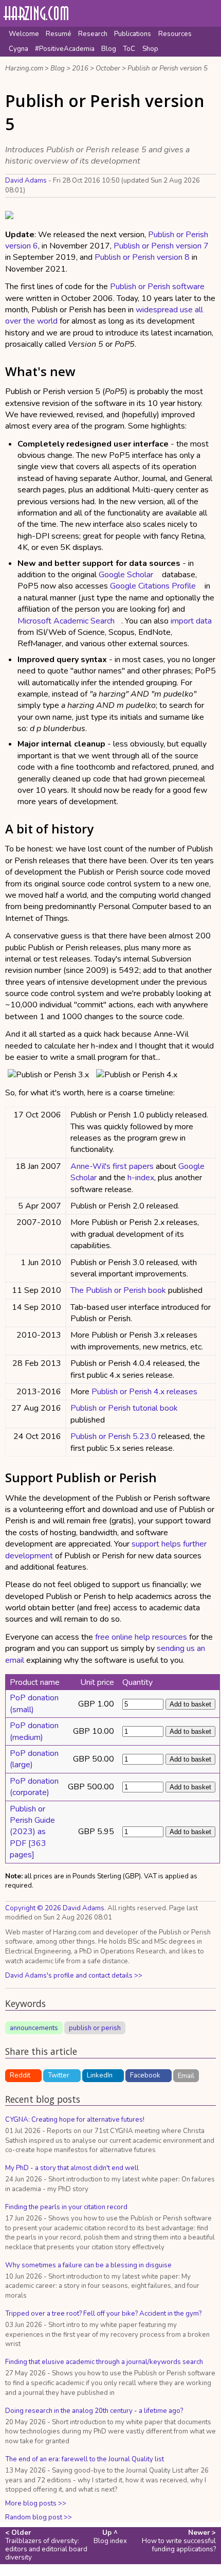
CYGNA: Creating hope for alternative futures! (75, 2120)
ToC (129, 49)
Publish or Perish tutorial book (124, 1408)
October (108, 68)
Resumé (59, 34)
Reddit (20, 2075)
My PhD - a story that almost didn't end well (72, 2168)
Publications (133, 34)
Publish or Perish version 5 (168, 68)
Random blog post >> (39, 2517)
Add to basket (190, 1704)
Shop (150, 49)
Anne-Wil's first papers (112, 1166)
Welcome (24, 34)
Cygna (19, 49)
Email (186, 2075)
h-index (141, 1178)
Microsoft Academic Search (66, 621)
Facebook (145, 2075)
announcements (34, 2028)
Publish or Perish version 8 (142, 257)
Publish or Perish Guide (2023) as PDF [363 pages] (32, 1832)
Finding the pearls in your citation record (66, 2207)
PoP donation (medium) (34, 1731)
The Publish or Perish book (118, 1290)
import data (191, 621)
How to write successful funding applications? (179, 2541)
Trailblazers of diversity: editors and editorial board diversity (46, 2545)
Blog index (110, 2537)
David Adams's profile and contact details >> (74, 1976)
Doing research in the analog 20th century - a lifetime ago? (94, 2411)
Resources (175, 34)
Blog (109, 49)
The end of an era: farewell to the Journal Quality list (85, 2459)
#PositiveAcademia (65, 49)
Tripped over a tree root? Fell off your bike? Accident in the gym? (103, 2314)
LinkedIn (100, 2075)
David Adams (26, 181)
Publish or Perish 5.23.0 (113, 1436)
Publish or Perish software (157, 287)
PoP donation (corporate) (34, 1787)
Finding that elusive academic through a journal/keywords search (104, 2362)
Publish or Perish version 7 (161, 246)
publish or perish (95, 2028)
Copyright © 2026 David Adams (55, 1908)
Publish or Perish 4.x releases (144, 1392)
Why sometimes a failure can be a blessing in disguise (88, 2265)
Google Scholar (126, 575)
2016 (80, 68)
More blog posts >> (36, 2503)
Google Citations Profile (153, 586)
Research (93, 34)
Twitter (59, 2075)
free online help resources (141, 1637)
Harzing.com (24, 68)
